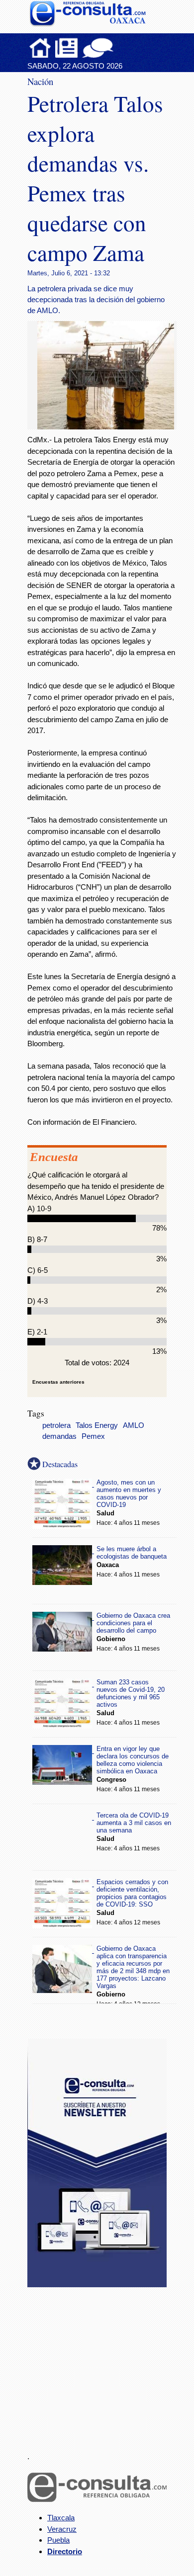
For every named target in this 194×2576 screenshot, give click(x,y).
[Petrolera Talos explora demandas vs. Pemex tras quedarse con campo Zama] (109, 427)
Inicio (40, 48)
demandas (59, 1436)
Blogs (117, 48)
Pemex (93, 1436)
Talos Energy (97, 1425)
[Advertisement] (102, 2364)
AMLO (134, 1425)
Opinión (98, 48)
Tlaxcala (61, 2518)
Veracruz (62, 2529)
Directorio (65, 2551)
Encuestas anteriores (58, 1382)
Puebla (58, 2540)
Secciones (67, 48)
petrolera (56, 1425)
